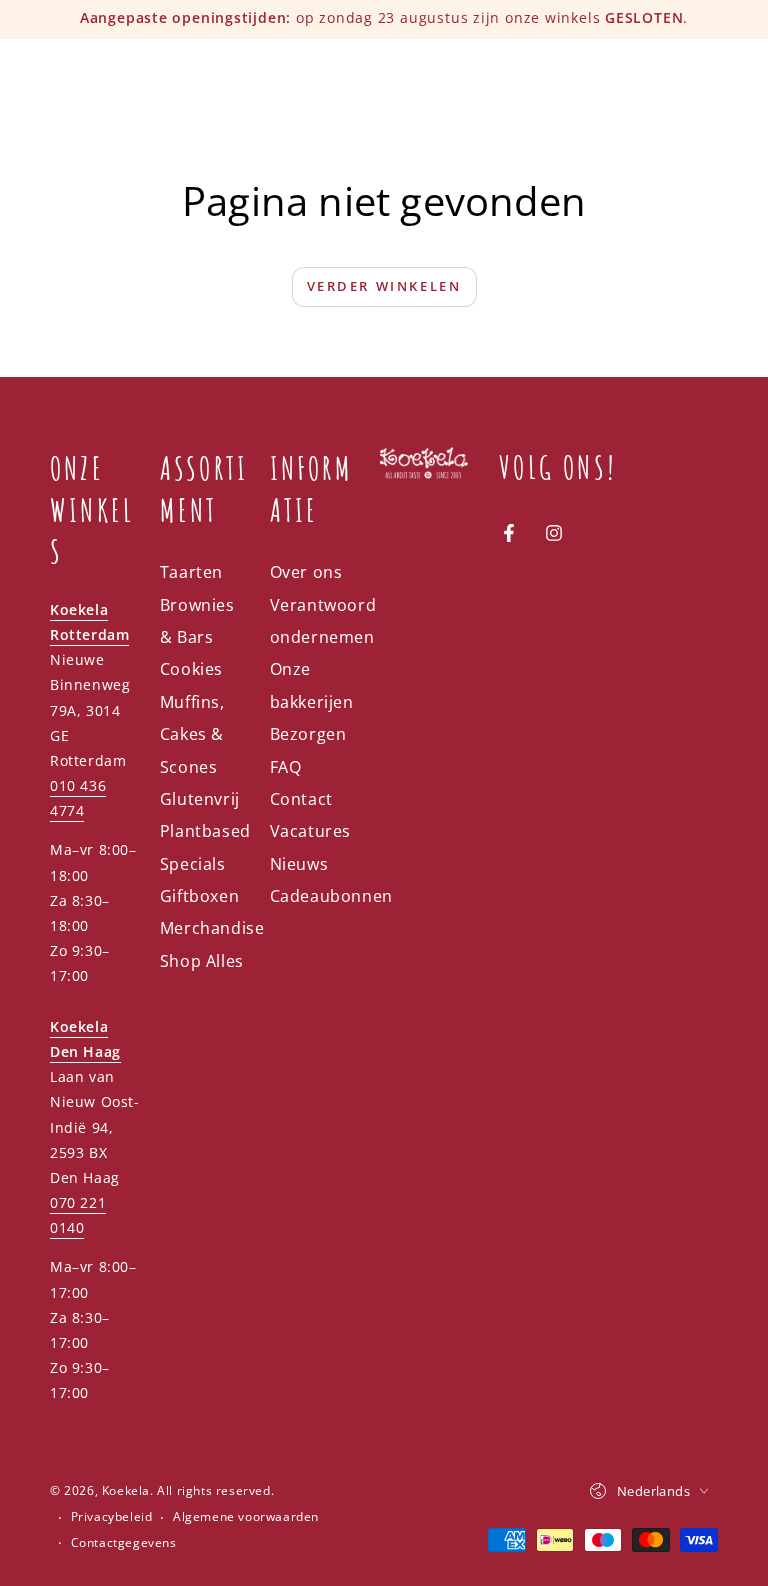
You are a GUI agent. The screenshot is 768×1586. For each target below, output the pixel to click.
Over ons (306, 572)
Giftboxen (199, 896)
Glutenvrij (200, 799)
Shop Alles (202, 961)
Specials (193, 864)
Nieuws (299, 864)
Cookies (191, 669)
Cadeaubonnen (331, 896)
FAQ (286, 767)
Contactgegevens (124, 1543)
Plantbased (205, 831)
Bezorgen (308, 734)
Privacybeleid (112, 1517)
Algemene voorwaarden (246, 1517)
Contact (301, 799)
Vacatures (310, 831)
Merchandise (212, 928)
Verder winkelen (384, 286)
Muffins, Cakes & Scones (192, 734)
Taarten (191, 572)
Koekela (126, 1490)
